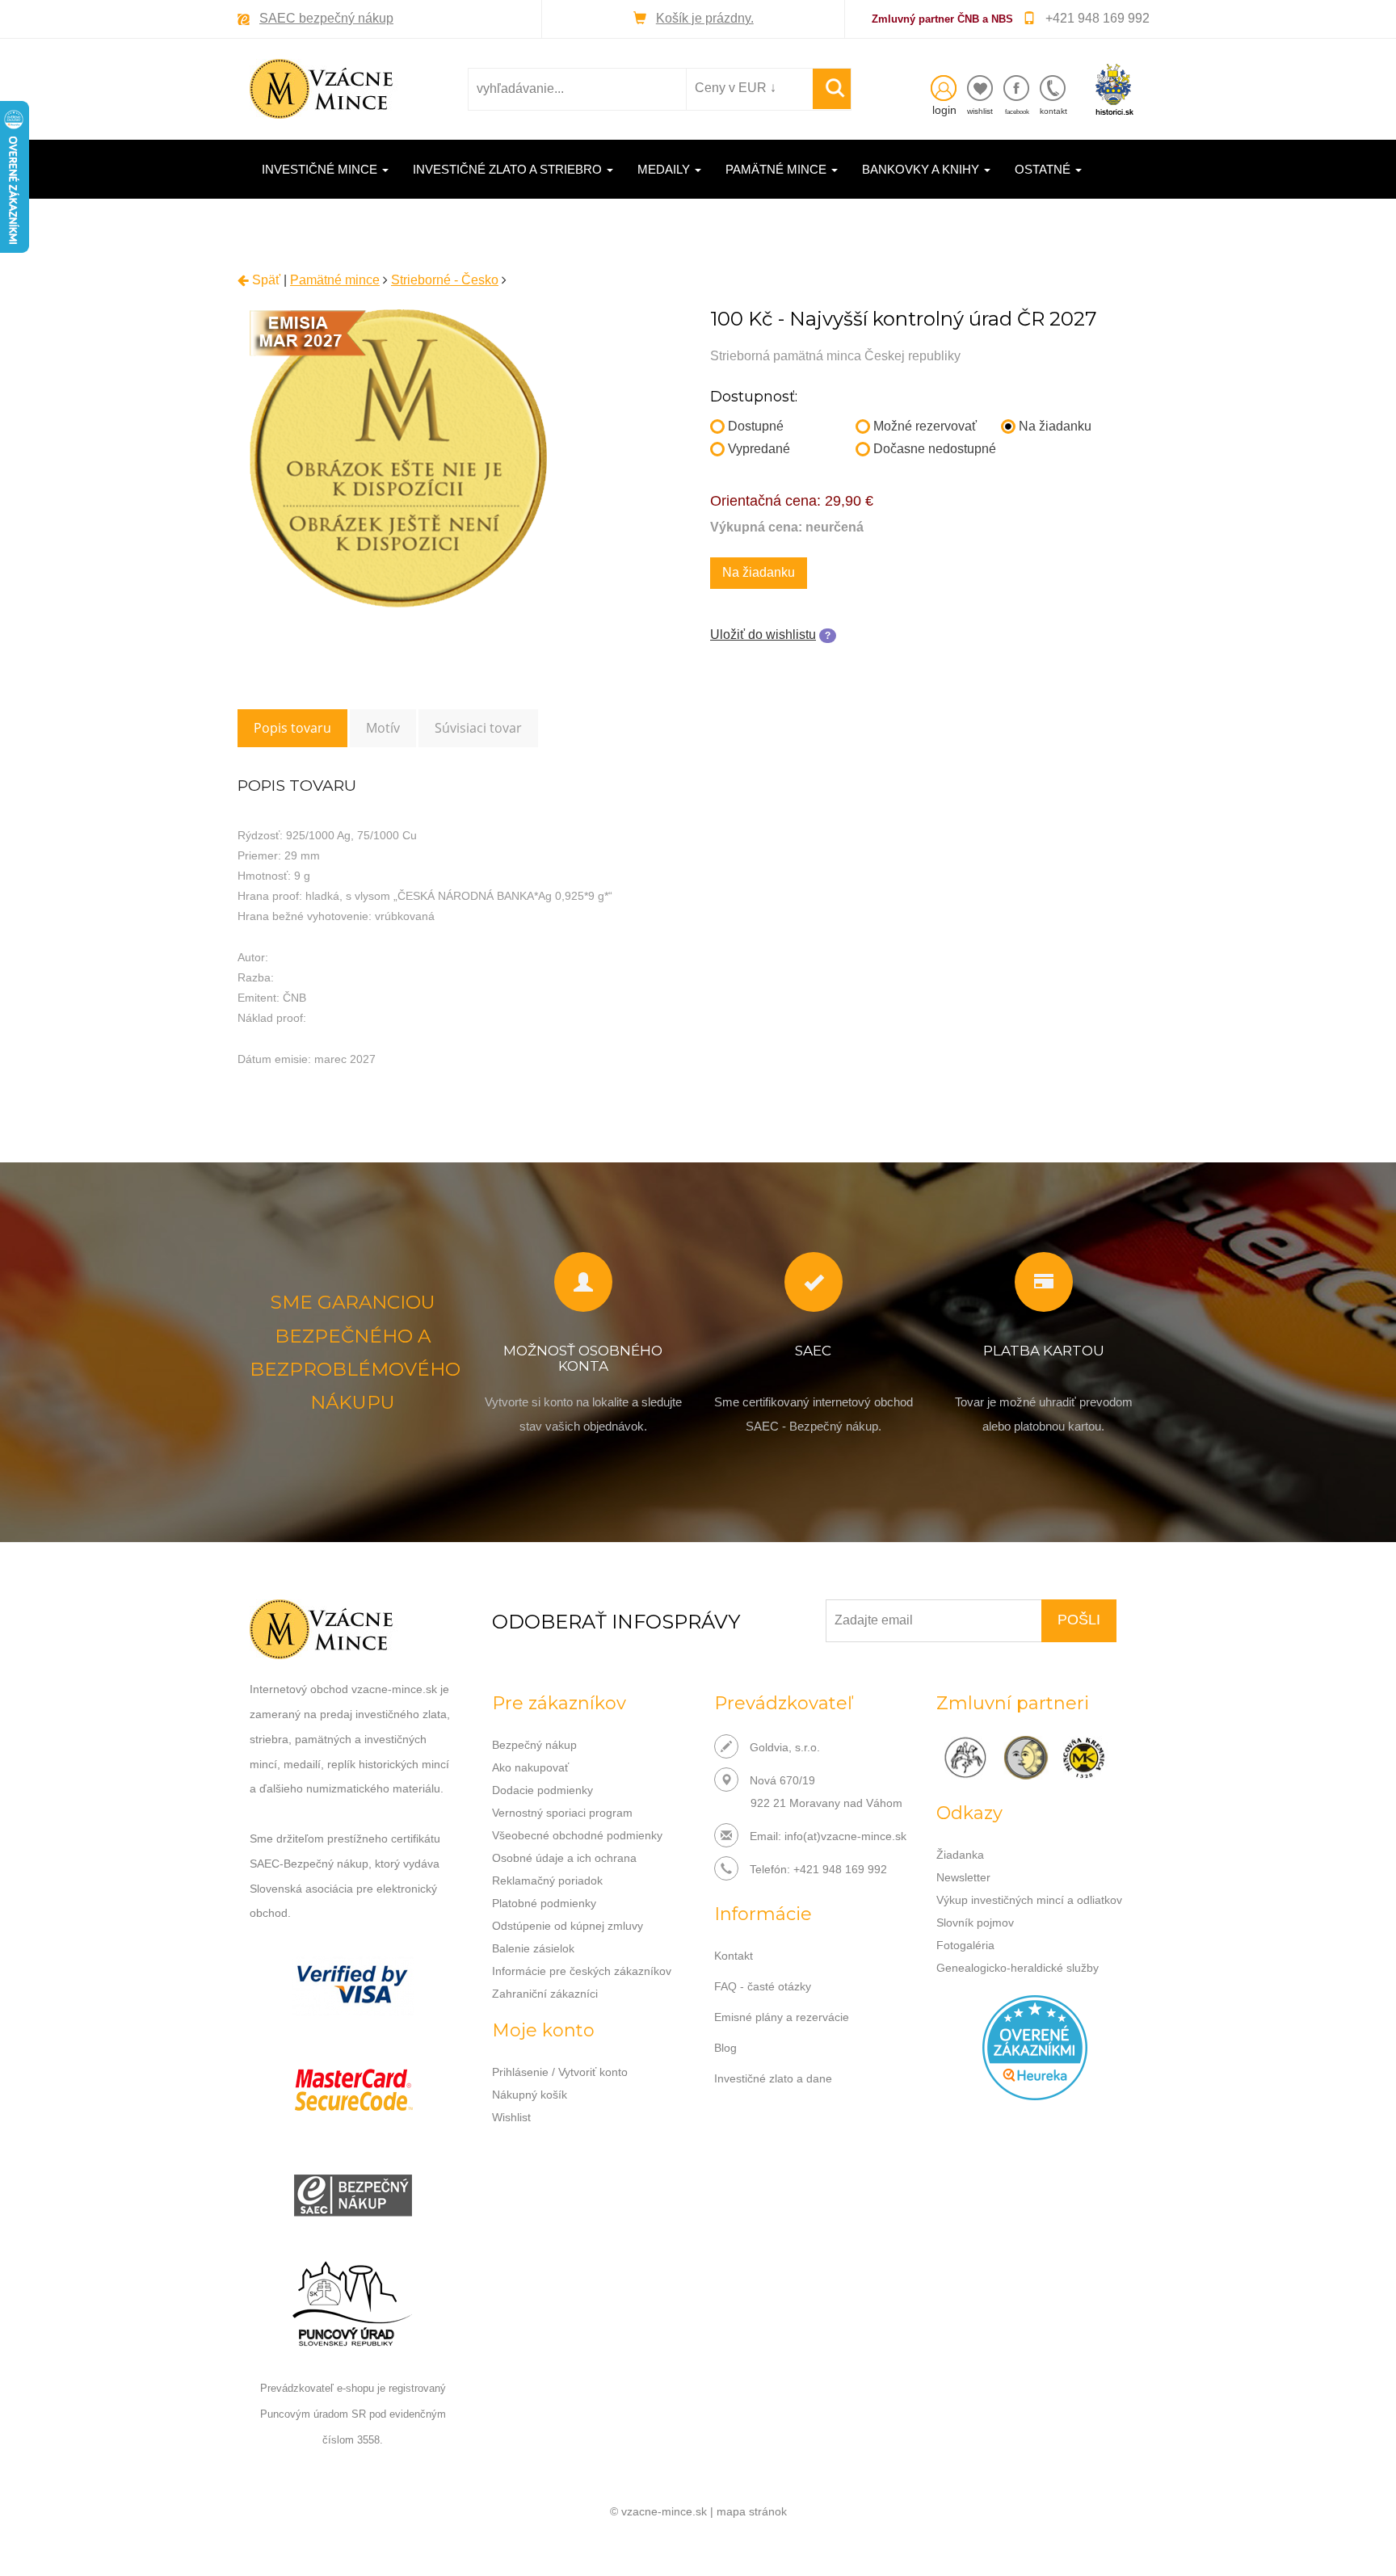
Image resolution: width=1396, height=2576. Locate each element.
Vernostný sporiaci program (562, 1813)
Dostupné (756, 426)
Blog (725, 2048)
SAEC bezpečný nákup (326, 18)
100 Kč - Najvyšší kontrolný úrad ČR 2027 (904, 319)
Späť (265, 280)
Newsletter (963, 1877)
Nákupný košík (530, 2095)
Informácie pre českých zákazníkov (582, 1971)
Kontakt (734, 1956)
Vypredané (759, 449)
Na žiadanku (1055, 426)
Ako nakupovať (530, 1767)
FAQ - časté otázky (763, 1986)
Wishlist (511, 2117)
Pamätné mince (335, 280)
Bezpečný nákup (534, 1745)
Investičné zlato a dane (773, 2078)
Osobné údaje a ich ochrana (564, 1858)
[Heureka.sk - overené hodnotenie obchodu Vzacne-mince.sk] (1035, 2047)
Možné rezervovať (925, 426)
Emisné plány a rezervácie (782, 2017)
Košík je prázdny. (705, 18)
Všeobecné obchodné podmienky (577, 1835)
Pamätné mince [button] (778, 169)
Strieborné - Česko (445, 280)
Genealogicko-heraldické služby (1018, 1968)
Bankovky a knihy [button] (922, 169)
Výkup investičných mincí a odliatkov (1029, 1900)
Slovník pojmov (975, 1923)
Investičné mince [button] (321, 169)
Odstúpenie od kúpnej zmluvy (568, 1926)
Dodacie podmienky (542, 1790)
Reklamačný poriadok (547, 1881)
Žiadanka (960, 1855)
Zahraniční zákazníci (545, 1994)
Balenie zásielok (533, 1948)
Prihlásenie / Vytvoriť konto (560, 2072)
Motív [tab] (383, 728)
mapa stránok (752, 2511)
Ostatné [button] (1044, 169)
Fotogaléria (965, 1945)
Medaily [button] (665, 169)
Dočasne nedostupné (935, 449)
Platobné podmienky (544, 1903)
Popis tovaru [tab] (292, 728)
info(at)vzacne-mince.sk (845, 1836)
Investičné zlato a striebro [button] (509, 169)
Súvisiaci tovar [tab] (478, 728)
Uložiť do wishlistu (763, 635)
